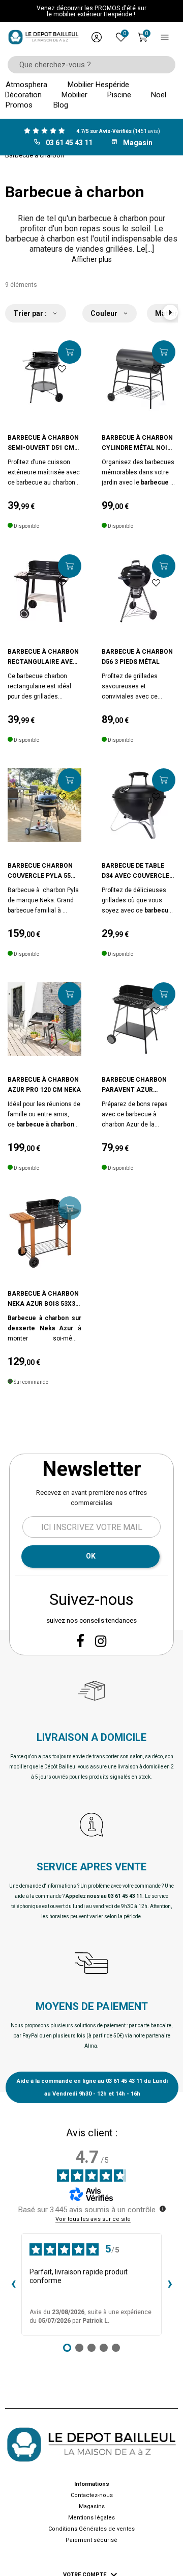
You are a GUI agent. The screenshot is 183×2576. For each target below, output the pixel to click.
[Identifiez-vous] (97, 37)
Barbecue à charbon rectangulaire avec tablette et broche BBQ (43, 658)
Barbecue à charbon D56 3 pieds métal (137, 657)
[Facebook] (80, 1641)
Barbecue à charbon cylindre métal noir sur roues (137, 444)
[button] (91, 259)
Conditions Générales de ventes (91, 2529)
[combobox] (88, 65)
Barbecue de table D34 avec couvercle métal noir (135, 871)
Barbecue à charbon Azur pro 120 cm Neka (44, 1085)
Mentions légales (91, 2518)
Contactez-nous (92, 2495)
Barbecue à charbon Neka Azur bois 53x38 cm (43, 1299)
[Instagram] (101, 1641)
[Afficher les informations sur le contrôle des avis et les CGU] (163, 2209)
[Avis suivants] (170, 2285)
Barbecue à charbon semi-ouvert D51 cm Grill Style (43, 444)
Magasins (92, 2506)
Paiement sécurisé (91, 2540)
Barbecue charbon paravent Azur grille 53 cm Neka (134, 1085)
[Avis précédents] (13, 2285)
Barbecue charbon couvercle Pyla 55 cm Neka (40, 871)
